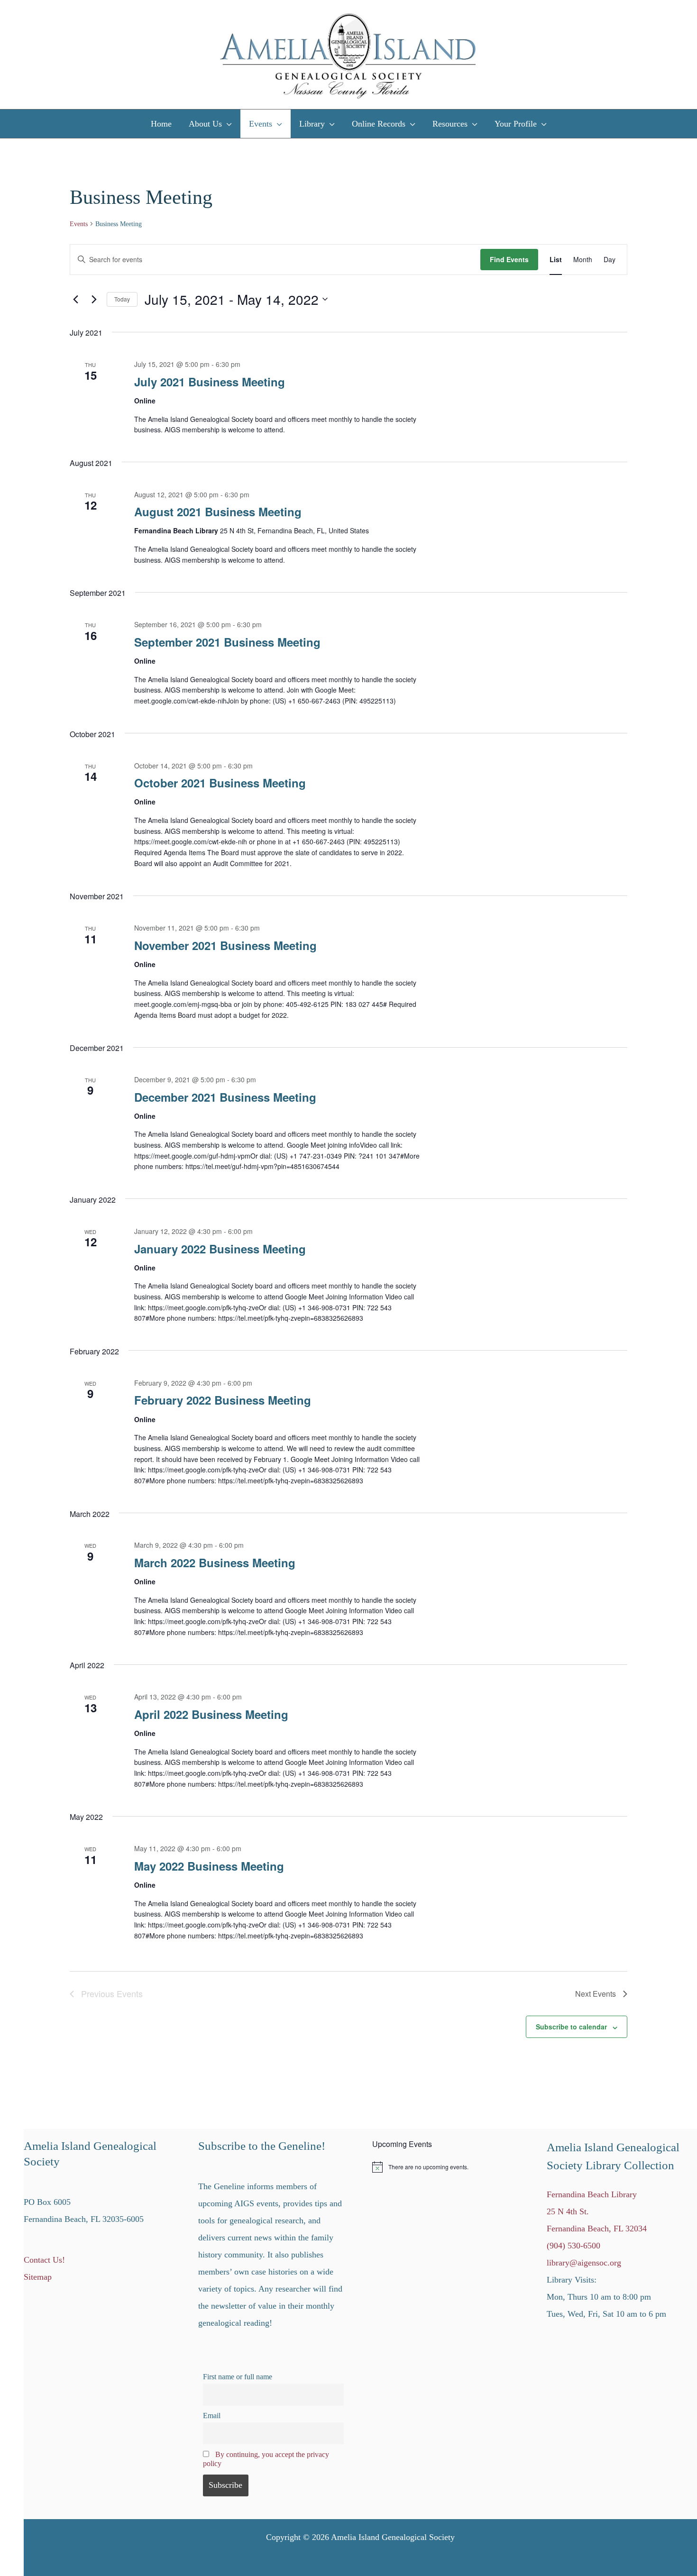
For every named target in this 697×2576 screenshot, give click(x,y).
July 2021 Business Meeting (210, 382)
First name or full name (238, 2377)
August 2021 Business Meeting (218, 512)
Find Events (509, 259)
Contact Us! (44, 2260)
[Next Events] (94, 299)
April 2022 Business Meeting (211, 1714)
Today (122, 299)
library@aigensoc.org (584, 2263)
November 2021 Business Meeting (225, 945)
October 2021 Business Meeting (220, 783)
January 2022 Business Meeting (220, 1249)
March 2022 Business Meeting (215, 1562)
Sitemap (38, 2277)
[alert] (448, 2167)
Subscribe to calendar (571, 2027)
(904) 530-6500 (573, 2246)
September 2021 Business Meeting (227, 642)
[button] (227, 124)
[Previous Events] (75, 299)
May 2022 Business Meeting (209, 1866)
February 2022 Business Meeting (223, 1400)
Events (79, 224)
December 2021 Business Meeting (225, 1097)
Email (212, 2416)
